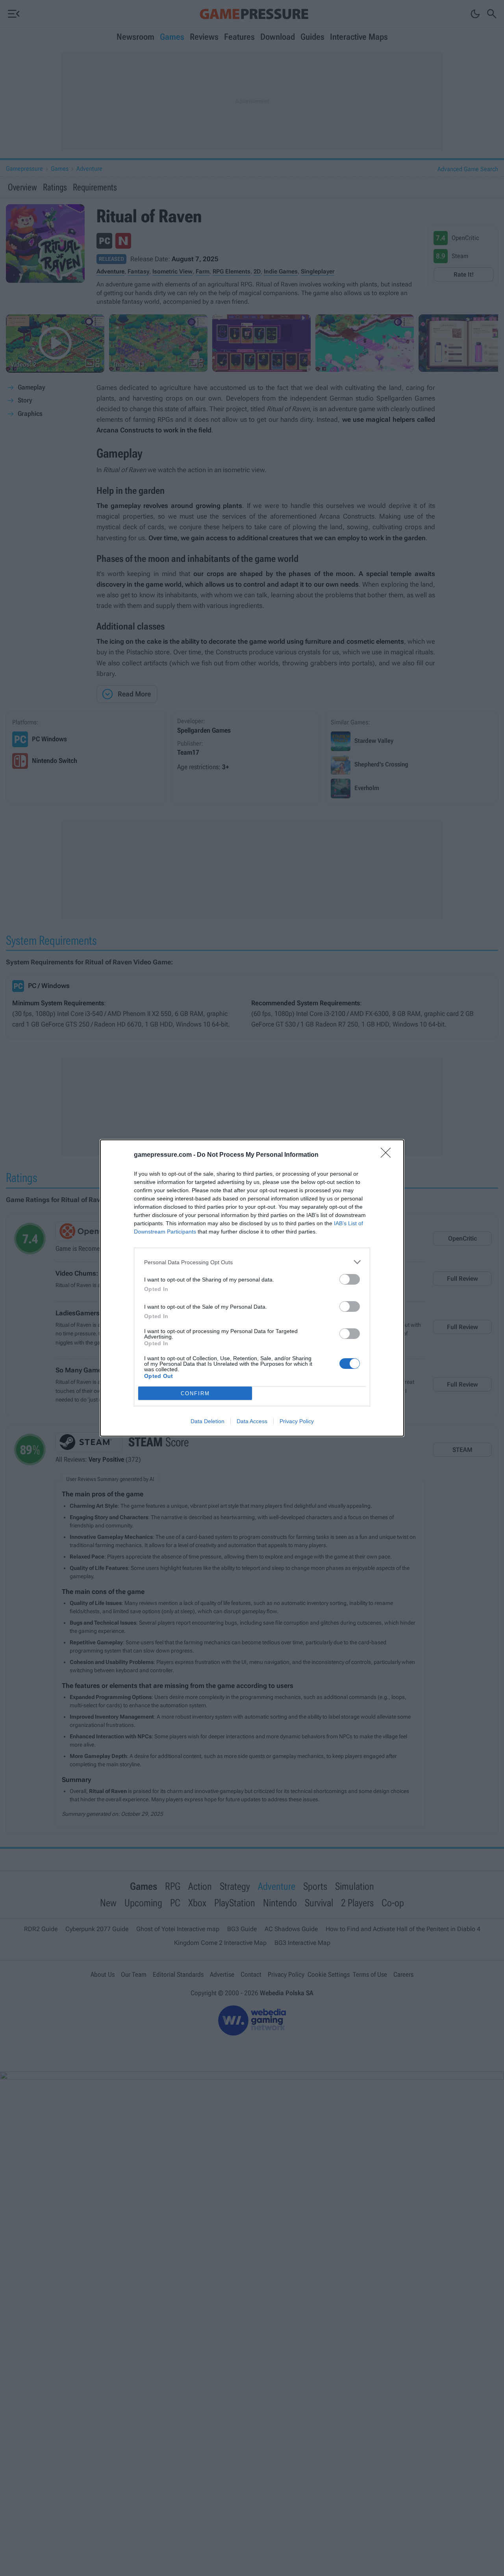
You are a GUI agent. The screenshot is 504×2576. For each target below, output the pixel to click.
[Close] (388, 1155)
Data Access (252, 1421)
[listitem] (252, 1262)
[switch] (350, 1279)
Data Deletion (208, 1421)
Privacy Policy (297, 1421)
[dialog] (252, 1288)
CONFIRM (195, 1393)
